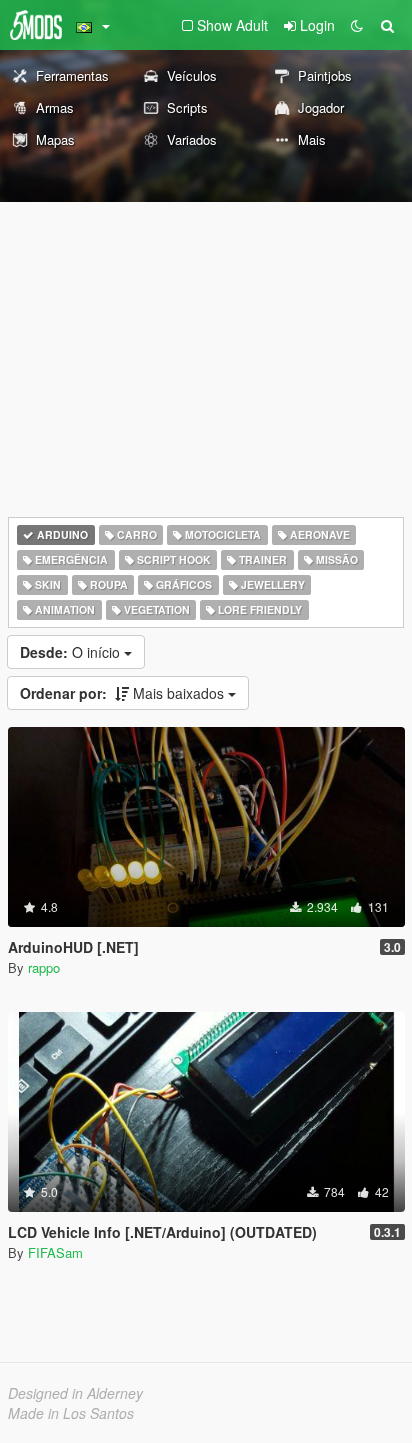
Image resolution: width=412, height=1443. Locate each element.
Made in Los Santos (71, 1413)
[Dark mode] (357, 25)
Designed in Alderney (75, 1393)
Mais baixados (124, 693)
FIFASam (55, 1252)
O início (72, 652)
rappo (44, 967)
